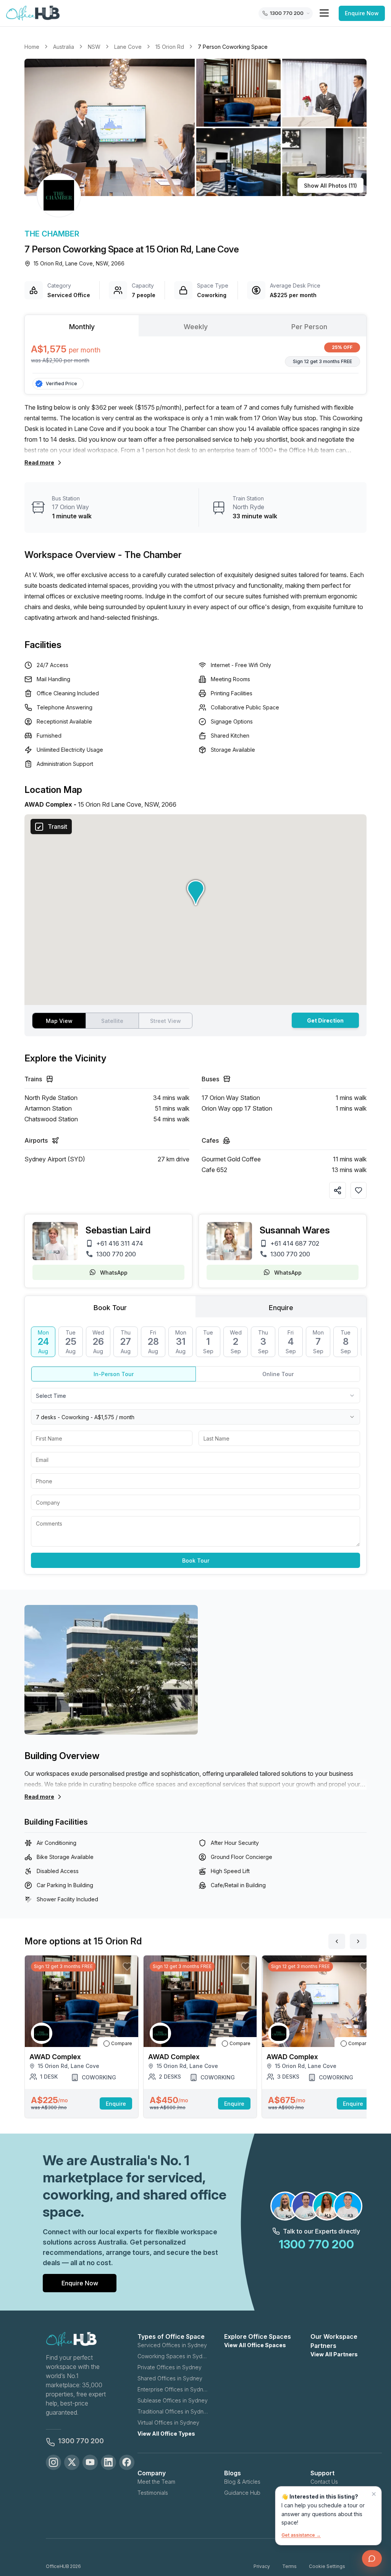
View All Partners (334, 2354)
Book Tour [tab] (110, 1308)
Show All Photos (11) (330, 186)
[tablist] (195, 326)
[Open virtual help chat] (372, 2558)
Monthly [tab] (82, 327)
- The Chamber (150, 555)
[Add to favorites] (359, 1190)
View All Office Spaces (255, 2345)
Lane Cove (128, 47)
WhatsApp (114, 1273)
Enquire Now (362, 13)
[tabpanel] (195, 355)
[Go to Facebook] (127, 2462)
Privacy (262, 2566)
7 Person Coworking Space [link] (233, 47)
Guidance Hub (242, 2493)
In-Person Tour (114, 1374)
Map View (59, 1021)
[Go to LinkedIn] (108, 2462)
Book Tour (196, 1561)
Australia (64, 47)
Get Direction (325, 1020)
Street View (166, 1021)
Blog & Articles (242, 2482)
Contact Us (324, 2482)
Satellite (112, 1021)
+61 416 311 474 (120, 1243)
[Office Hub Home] (33, 13)
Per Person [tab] (309, 327)
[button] (195, 127)
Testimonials (153, 2493)
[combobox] (195, 1396)
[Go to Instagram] (53, 2462)
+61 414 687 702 (295, 1243)
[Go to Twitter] (72, 2462)
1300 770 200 (116, 1254)
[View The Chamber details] (59, 195)
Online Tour (278, 1374)
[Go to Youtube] (90, 2462)
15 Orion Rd (170, 47)
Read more (39, 462)
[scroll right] (358, 1941)
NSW (94, 47)
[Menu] (324, 13)
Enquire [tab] (281, 1308)
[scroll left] (337, 1941)
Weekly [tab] (196, 327)
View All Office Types (166, 2434)
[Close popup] (374, 2494)
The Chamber (52, 234)
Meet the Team (156, 2482)
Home (32, 47)
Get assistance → (301, 2535)
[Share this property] (338, 1190)
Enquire (116, 2104)
